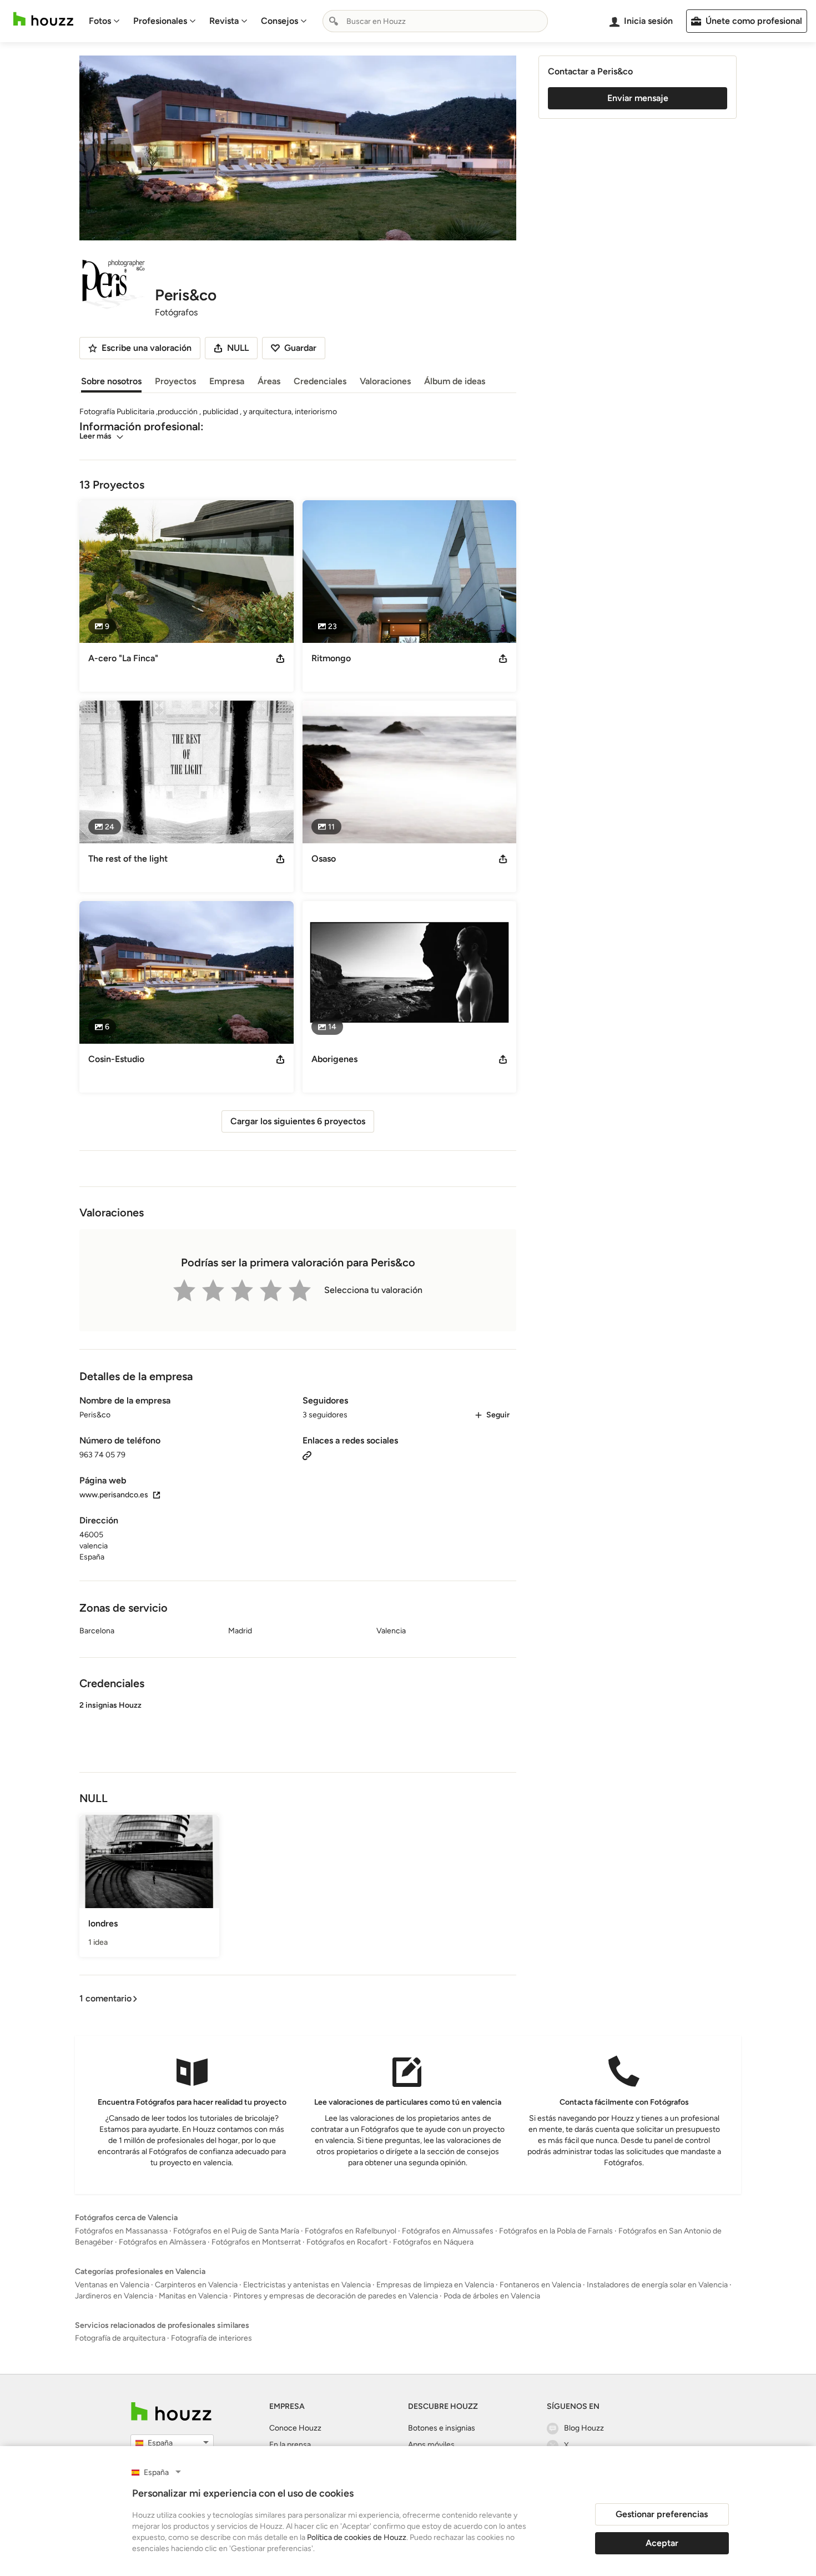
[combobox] (435, 21)
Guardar (300, 348)
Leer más (95, 436)
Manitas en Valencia (193, 2296)
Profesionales (160, 21)
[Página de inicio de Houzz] (43, 19)
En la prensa (290, 2445)
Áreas (269, 381)
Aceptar (662, 2543)
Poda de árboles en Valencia (492, 2296)
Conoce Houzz (295, 2428)
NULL (238, 348)
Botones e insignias (442, 2428)
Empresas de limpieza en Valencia (435, 2285)
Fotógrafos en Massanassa (121, 2231)
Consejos (279, 21)
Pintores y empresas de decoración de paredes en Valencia (336, 2296)
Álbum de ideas (455, 381)
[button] (298, 1727)
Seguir (498, 1415)
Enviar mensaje (638, 98)
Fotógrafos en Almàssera (162, 2242)
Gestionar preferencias (662, 2514)
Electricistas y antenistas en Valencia (307, 2285)
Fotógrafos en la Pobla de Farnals (556, 2231)
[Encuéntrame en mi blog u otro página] (307, 1455)
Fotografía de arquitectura (120, 2338)
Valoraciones (385, 381)
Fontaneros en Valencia (540, 2285)
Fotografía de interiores (211, 2338)
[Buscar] (334, 21)
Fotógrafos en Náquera (433, 2242)
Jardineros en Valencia (114, 2296)
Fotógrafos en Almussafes (448, 2231)
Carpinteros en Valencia (196, 2285)
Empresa (227, 381)
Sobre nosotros (111, 381)
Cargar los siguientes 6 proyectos (298, 1121)
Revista (224, 21)
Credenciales (320, 381)
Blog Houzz (584, 2428)
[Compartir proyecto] (280, 658)
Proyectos (175, 381)
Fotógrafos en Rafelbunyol (351, 2231)
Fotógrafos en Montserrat (256, 2242)
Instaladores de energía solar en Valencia (657, 2285)
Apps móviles (431, 2445)
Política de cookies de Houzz (357, 2537)
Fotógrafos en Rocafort (347, 2242)
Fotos (100, 21)
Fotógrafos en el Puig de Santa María (236, 2231)
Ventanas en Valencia (112, 2285)
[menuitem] (104, 21)
